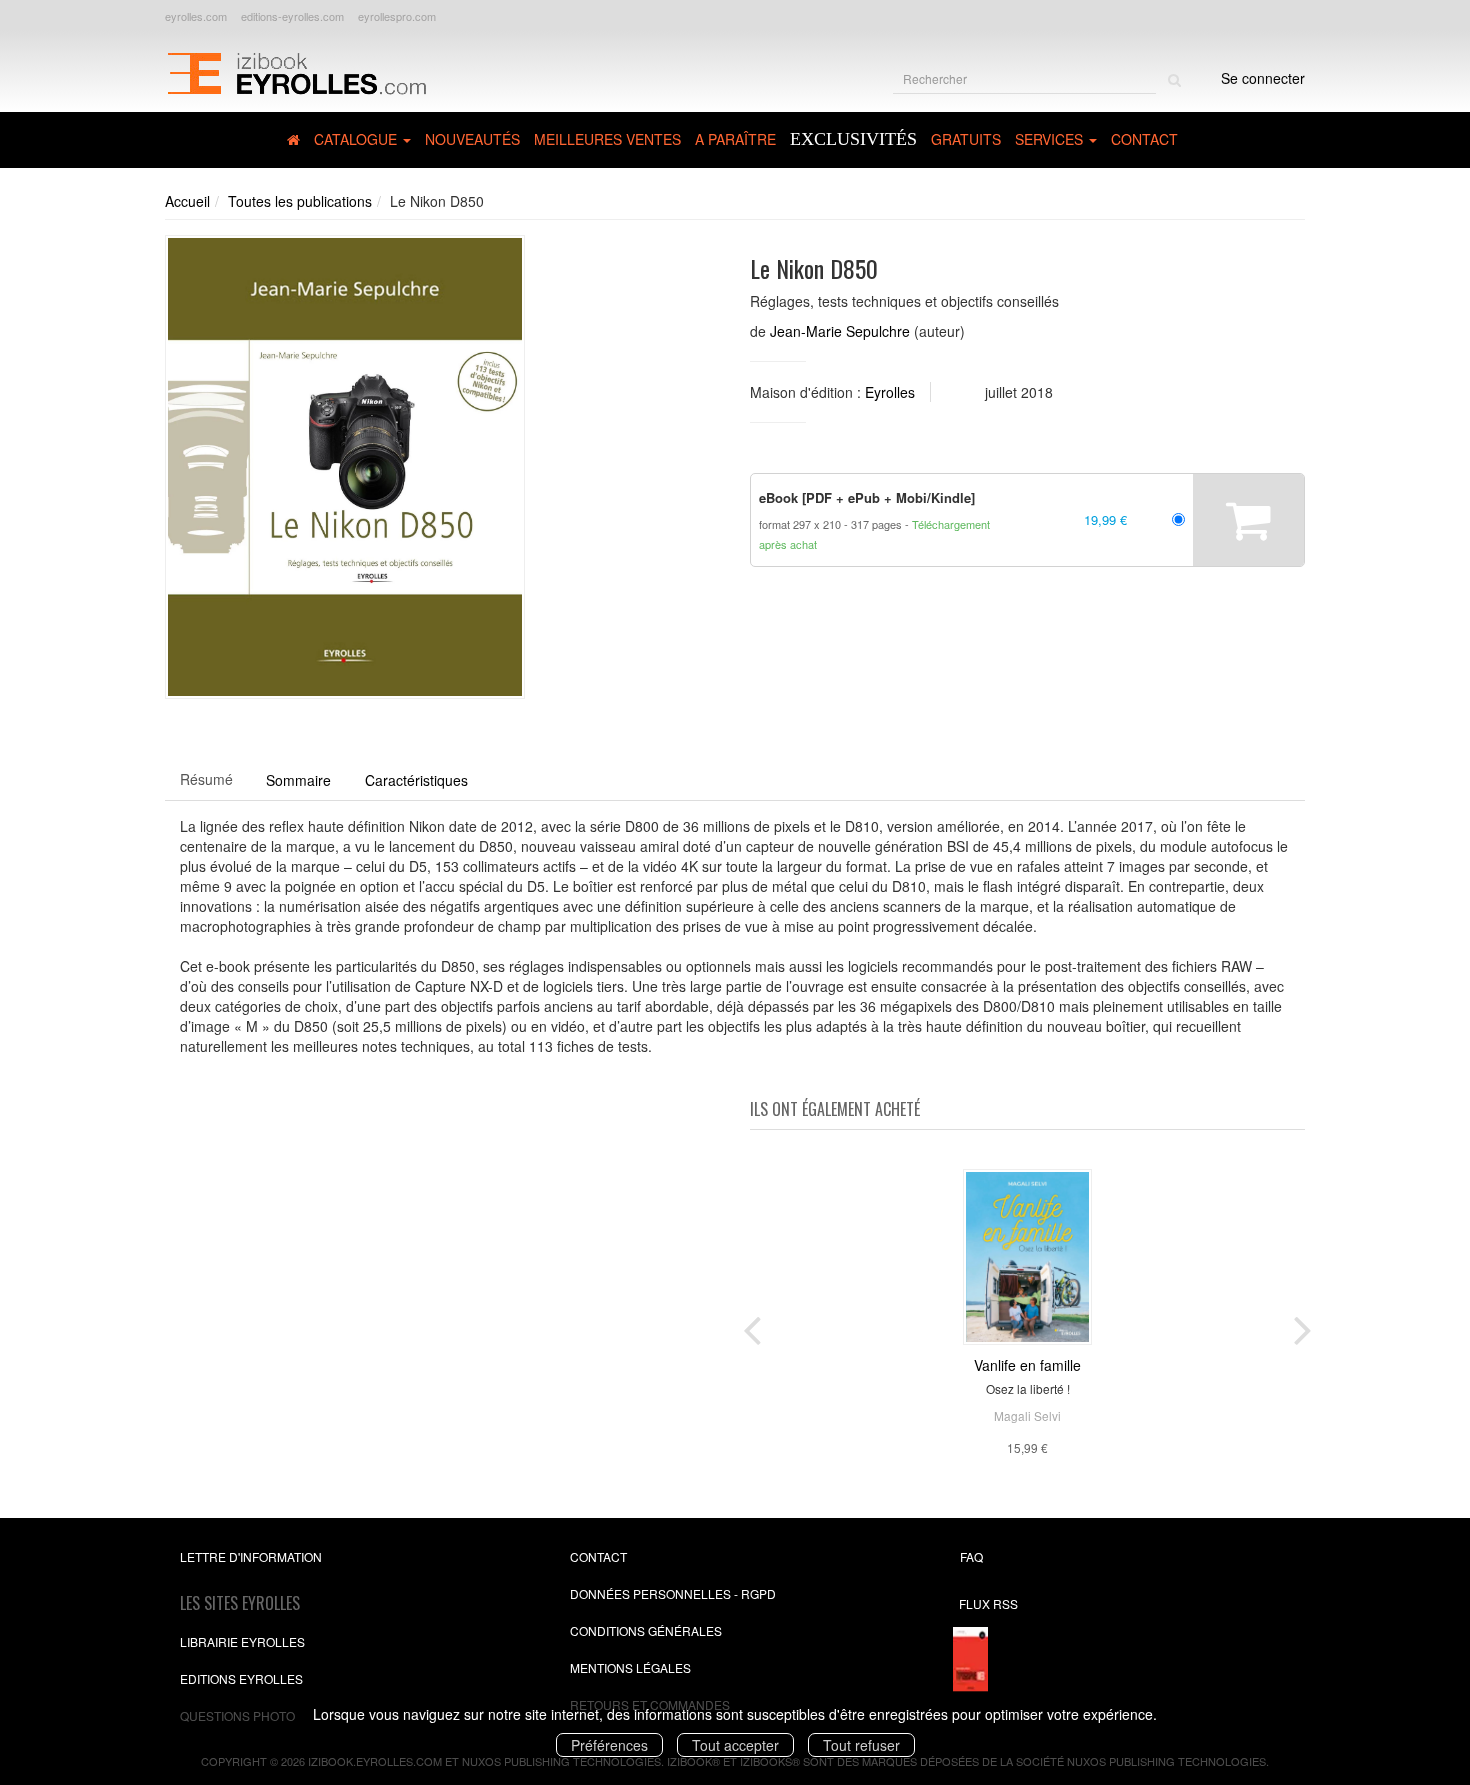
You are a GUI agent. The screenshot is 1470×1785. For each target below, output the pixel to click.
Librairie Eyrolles (242, 1641)
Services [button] (1051, 139)
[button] (345, 467)
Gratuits (966, 139)
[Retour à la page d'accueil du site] (296, 71)
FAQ (971, 1556)
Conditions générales (646, 1630)
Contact (1144, 139)
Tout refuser (861, 1745)
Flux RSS (988, 1603)
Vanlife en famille (1027, 1365)
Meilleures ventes (607, 139)
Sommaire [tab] (298, 780)
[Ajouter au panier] (1248, 520)
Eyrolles (890, 392)
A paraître (735, 139)
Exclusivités (853, 139)
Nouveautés (472, 139)
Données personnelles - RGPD (673, 1593)
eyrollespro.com (397, 16)
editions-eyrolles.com (292, 16)
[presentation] (752, 1326)
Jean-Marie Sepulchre (840, 331)
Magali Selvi (1027, 1415)
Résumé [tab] (206, 779)
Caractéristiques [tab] (416, 780)
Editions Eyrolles (241, 1678)
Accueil (187, 201)
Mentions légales (630, 1667)
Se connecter (1263, 78)
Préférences (609, 1745)
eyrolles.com (196, 16)
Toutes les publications (300, 201)
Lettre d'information (251, 1556)
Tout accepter (735, 1745)
